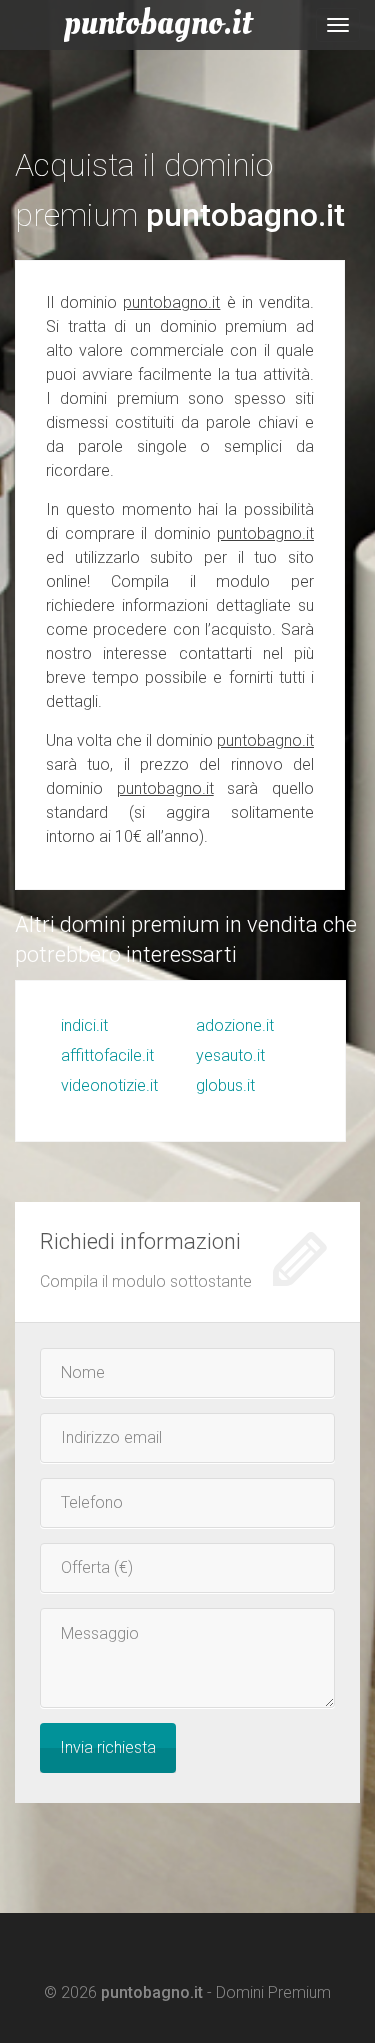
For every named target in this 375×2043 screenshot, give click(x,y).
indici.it (84, 1025)
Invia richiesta (108, 1747)
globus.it (225, 1085)
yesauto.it (230, 1055)
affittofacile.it (107, 1055)
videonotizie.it (109, 1085)
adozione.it (235, 1025)
